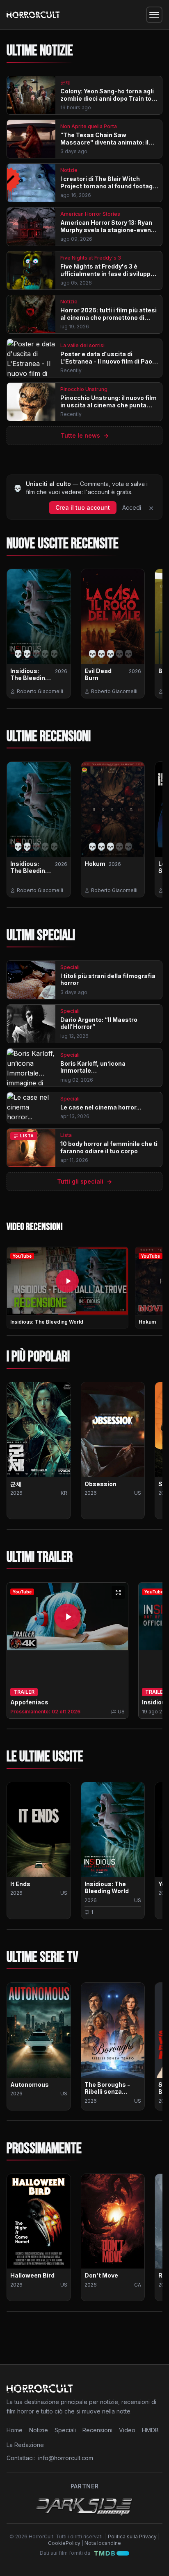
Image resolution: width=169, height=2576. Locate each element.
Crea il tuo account (83, 507)
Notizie (39, 2430)
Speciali (65, 2430)
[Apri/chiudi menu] (154, 15)
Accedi (132, 507)
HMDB (150, 2430)
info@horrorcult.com (66, 2458)
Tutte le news (85, 435)
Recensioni (97, 2430)
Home (15, 2430)
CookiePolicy (64, 2543)
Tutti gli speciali (84, 1181)
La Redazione (25, 2445)
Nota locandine (103, 2543)
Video (127, 2430)
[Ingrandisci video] (118, 1593)
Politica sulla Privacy (132, 2536)
